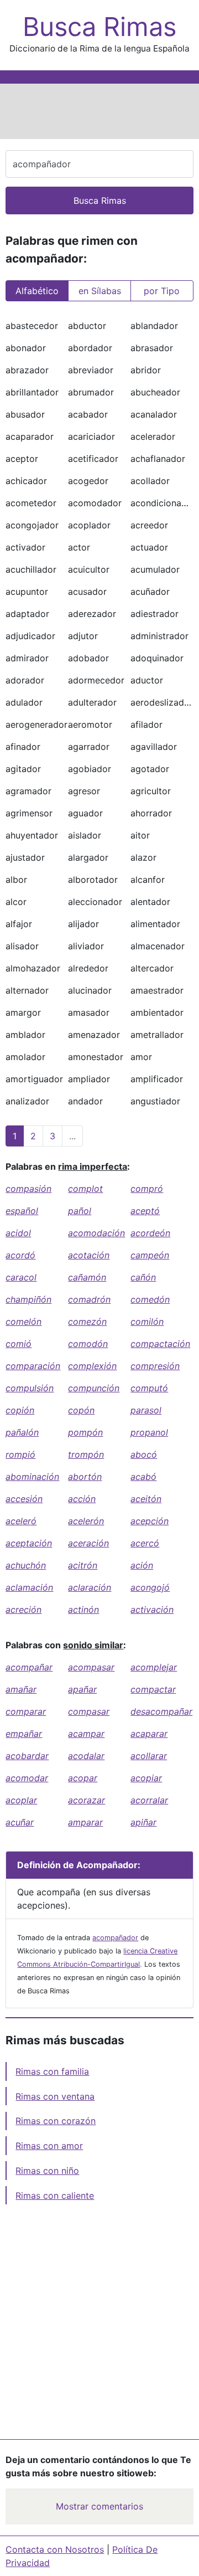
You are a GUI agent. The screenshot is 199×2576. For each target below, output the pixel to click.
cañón (143, 1277)
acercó (145, 1543)
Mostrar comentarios (99, 2506)
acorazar (87, 1800)
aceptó (145, 1211)
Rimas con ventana (55, 2096)
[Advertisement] (99, 111)
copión (20, 1410)
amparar (85, 1822)
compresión (155, 1366)
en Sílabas (100, 291)
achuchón (26, 1565)
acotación (89, 1255)
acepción (150, 1521)
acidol (18, 1233)
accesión (24, 1499)
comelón (23, 1322)
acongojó (150, 1587)
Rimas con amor (49, 2146)
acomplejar (154, 1667)
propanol (149, 1432)
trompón (86, 1454)
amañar (21, 1689)
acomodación (96, 1233)
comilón (147, 1322)
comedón (150, 1299)
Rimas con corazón (56, 2121)
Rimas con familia (52, 2071)
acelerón (86, 1521)
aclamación (29, 1587)
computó (149, 1388)
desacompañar (161, 1711)
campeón (150, 1255)
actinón (83, 1610)
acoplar (21, 1800)
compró (147, 1189)
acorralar (149, 1800)
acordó (20, 1255)
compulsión (30, 1388)
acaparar (149, 1734)
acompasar (91, 1667)
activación (152, 1610)
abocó (144, 1454)
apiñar (143, 1822)
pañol (80, 1211)
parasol (146, 1410)
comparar (26, 1711)
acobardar (27, 1756)
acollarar (149, 1756)
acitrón (83, 1565)
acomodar (27, 1778)
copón (81, 1410)
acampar (86, 1734)
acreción (23, 1610)
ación (142, 1565)
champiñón (28, 1299)
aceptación (29, 1543)
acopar (83, 1778)
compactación (160, 1344)
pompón (85, 1432)
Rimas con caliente (55, 2195)
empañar (24, 1734)
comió (19, 1344)
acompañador (115, 1938)
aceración (88, 1543)
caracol (21, 1277)
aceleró (21, 1521)
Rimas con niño (47, 2171)
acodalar (86, 1756)
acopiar (146, 1778)
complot (85, 1189)
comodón (88, 1344)
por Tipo (162, 291)
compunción (94, 1388)
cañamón (87, 1277)
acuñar (20, 1822)
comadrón (89, 1299)
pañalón (22, 1432)
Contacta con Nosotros (55, 2549)
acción (82, 1499)
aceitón (146, 1499)
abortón (85, 1477)
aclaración (90, 1587)
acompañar (29, 1667)
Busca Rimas (99, 27)
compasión (28, 1189)
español (22, 1211)
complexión (92, 1366)
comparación (33, 1366)
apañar (82, 1689)
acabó (143, 1477)
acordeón (150, 1233)
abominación (32, 1477)
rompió (20, 1454)
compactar (153, 1689)
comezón (87, 1322)
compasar (89, 1711)
